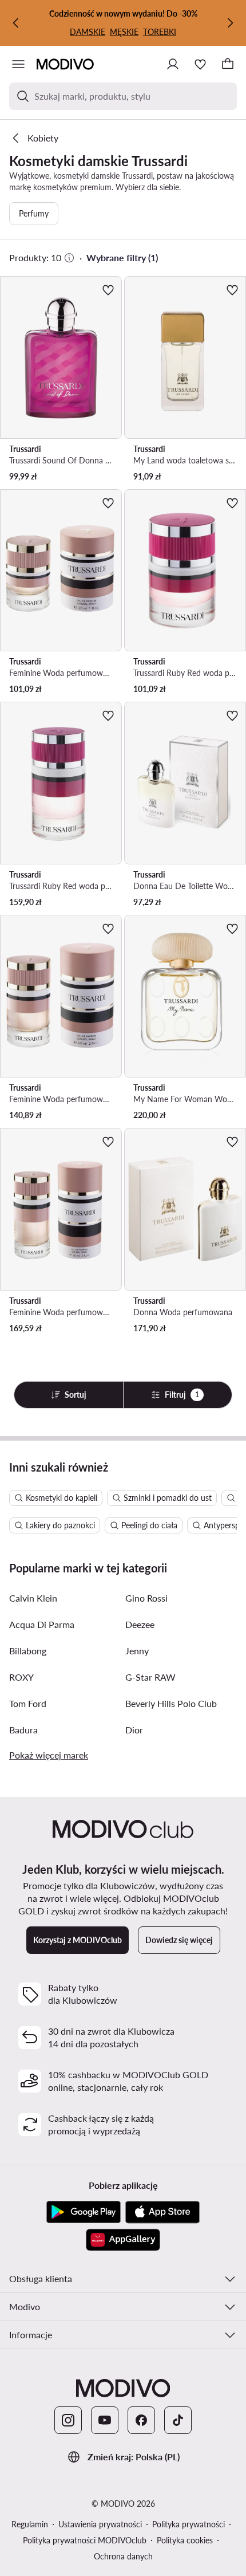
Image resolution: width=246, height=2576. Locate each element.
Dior (134, 1730)
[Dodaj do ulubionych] (108, 290)
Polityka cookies (185, 2540)
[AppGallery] (123, 2240)
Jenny (137, 1651)
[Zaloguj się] (173, 64)
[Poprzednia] (16, 23)
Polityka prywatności (189, 2524)
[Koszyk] (228, 64)
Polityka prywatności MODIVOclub (85, 2540)
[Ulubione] (200, 64)
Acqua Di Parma (42, 1624)
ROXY (21, 1677)
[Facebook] (141, 2420)
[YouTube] (105, 2420)
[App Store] (162, 2212)
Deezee (140, 1624)
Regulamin (30, 2524)
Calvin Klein (33, 1598)
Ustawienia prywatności (100, 2524)
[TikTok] (178, 2420)
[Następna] (230, 23)
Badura (23, 1730)
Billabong (28, 1651)
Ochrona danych (123, 2556)
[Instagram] (68, 2420)
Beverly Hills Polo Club (171, 1703)
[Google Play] (84, 2212)
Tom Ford (28, 1703)
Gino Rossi (146, 1598)
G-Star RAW (150, 1677)
